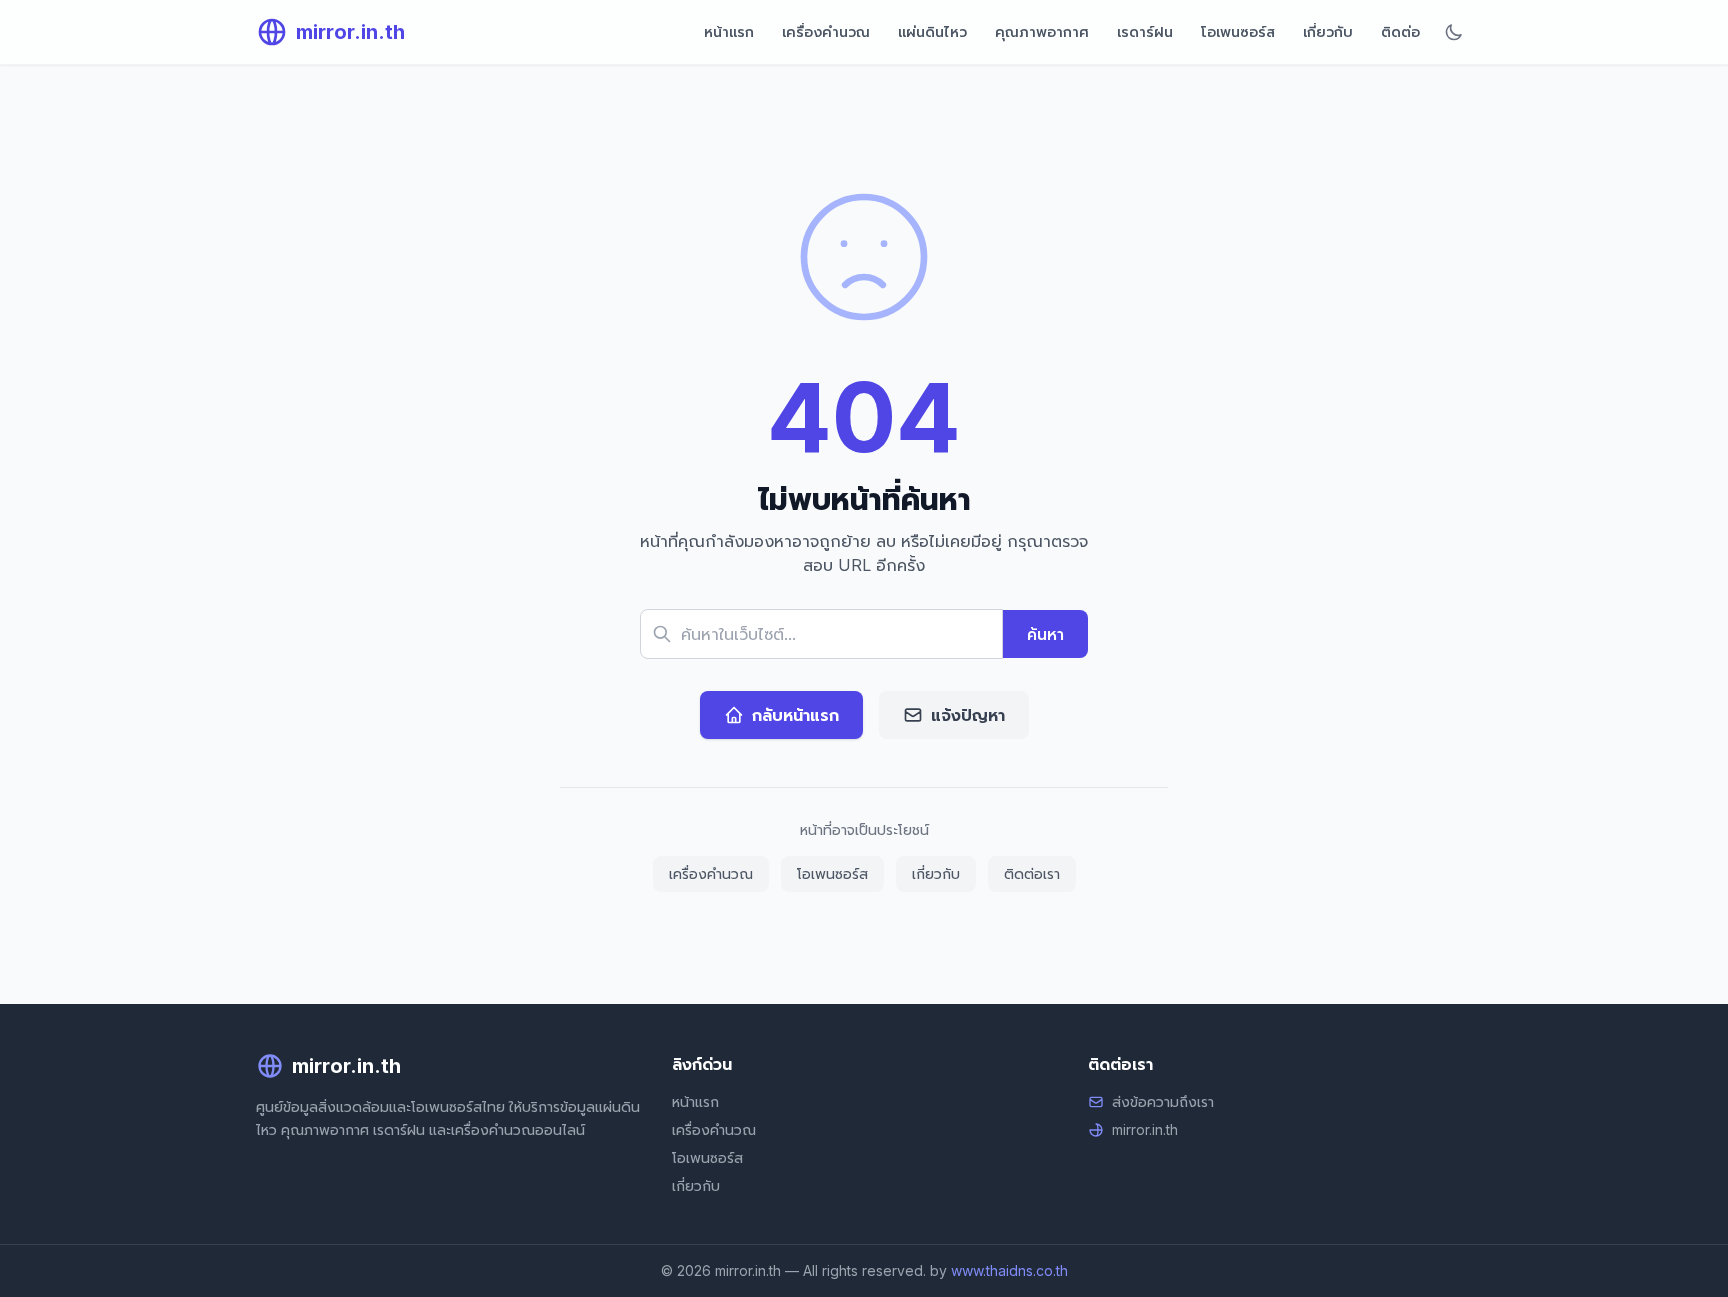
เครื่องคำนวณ (826, 31)
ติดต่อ (1400, 31)
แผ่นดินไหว (932, 31)
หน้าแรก (729, 31)
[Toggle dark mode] (1454, 32)
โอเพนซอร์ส (1238, 31)
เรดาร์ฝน (1145, 31)
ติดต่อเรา (1032, 873)
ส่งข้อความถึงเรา (1163, 1101)
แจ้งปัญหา (968, 715)
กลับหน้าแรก (795, 715)
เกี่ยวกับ (1328, 31)
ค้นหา (1045, 634)
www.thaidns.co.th (1009, 1270)
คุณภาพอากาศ (1042, 31)
